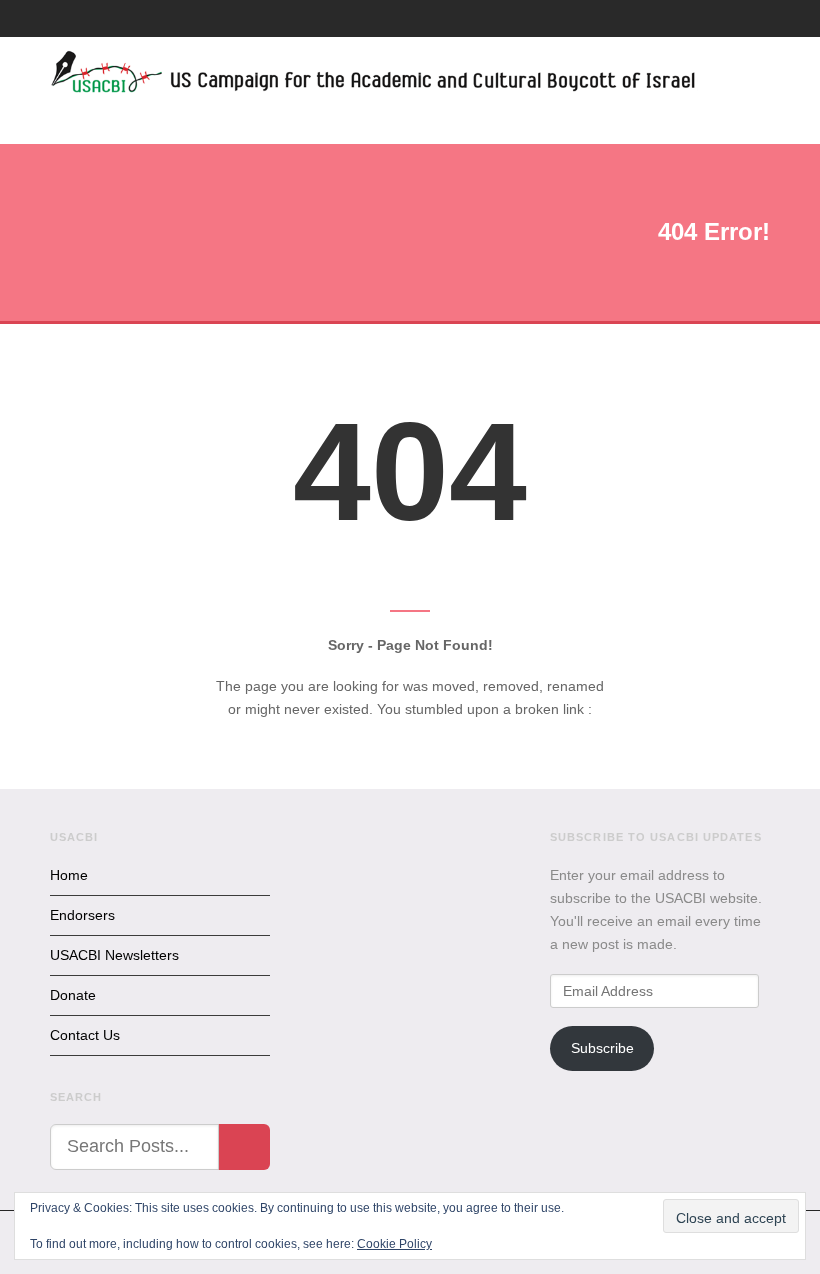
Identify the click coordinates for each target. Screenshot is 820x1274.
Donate (73, 995)
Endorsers (82, 915)
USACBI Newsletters (114, 955)
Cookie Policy (394, 1244)
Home (69, 875)
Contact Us (85, 1035)
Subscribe (602, 1048)
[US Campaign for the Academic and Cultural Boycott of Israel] (374, 75)
